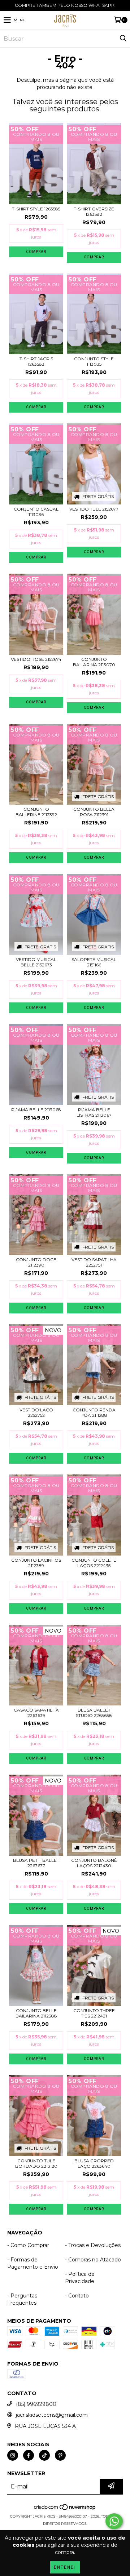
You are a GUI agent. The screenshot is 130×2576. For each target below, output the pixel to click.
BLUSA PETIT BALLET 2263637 (36, 1863)
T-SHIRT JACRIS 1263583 (36, 361)
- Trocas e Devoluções (93, 2245)
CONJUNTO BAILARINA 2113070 (94, 662)
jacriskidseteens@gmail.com (52, 2415)
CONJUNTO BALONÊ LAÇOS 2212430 (94, 1863)
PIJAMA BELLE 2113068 (36, 1110)
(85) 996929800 (36, 2404)
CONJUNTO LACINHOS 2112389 (36, 1563)
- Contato (77, 2296)
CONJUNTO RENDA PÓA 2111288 (94, 1412)
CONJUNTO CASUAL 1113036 (36, 512)
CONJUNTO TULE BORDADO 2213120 (36, 2163)
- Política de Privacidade (80, 2278)
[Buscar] (123, 39)
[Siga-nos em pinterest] (60, 2455)
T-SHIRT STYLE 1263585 (36, 209)
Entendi (65, 2567)
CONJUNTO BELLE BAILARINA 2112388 (36, 2013)
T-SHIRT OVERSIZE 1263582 (94, 212)
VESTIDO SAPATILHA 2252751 (94, 1262)
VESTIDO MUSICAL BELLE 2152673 (36, 962)
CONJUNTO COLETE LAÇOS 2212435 (94, 1563)
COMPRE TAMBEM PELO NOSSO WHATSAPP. (65, 5)
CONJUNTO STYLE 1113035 (94, 361)
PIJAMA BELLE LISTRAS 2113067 (94, 1112)
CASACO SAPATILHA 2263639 (36, 1713)
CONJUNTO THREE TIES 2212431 (94, 2013)
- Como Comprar (28, 2245)
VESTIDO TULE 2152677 (94, 509)
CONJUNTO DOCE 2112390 (36, 1262)
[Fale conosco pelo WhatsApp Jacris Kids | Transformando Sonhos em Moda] (114, 2521)
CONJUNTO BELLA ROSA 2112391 (94, 812)
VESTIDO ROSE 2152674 (36, 659)
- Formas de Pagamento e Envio (33, 2263)
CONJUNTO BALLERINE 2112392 (36, 812)
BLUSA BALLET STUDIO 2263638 (94, 1713)
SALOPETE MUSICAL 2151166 (94, 962)
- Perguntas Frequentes (22, 2299)
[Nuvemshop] (65, 2509)
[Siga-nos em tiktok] (44, 2455)
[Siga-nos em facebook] (29, 2455)
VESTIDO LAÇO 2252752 (36, 1412)
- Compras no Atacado (93, 2260)
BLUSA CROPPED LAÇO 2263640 (94, 2163)
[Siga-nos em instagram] (13, 2455)
